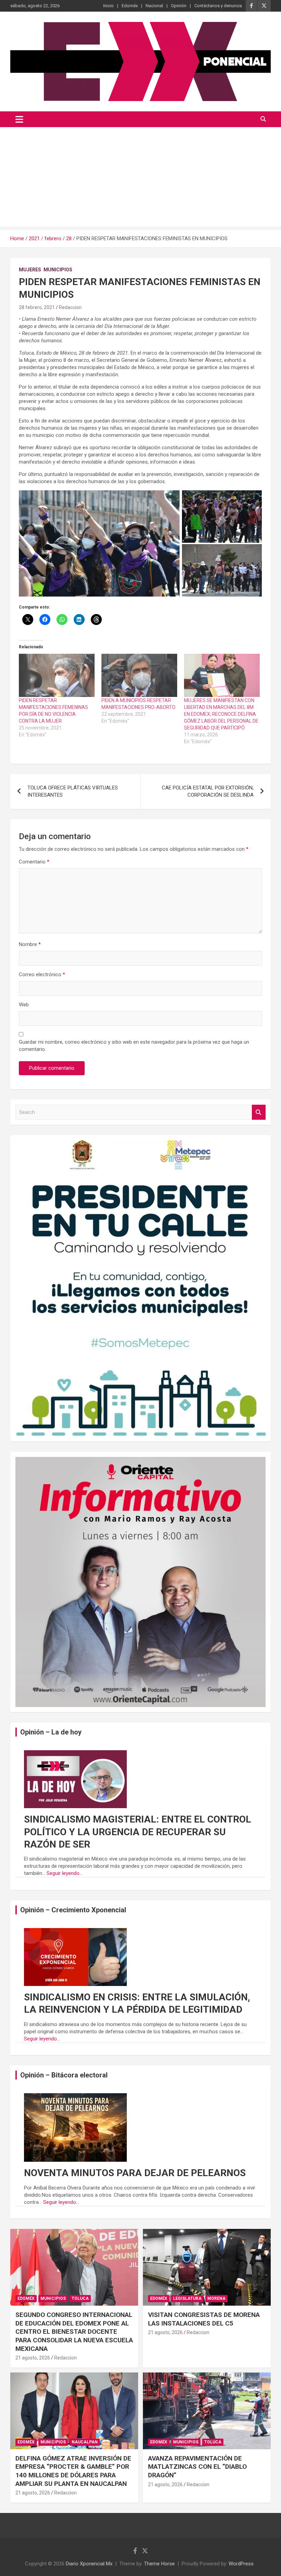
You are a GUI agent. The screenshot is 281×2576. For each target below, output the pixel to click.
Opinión (179, 6)
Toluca (80, 2298)
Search (259, 1112)
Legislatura (187, 2298)
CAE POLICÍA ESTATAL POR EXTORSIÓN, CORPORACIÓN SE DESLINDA (208, 791)
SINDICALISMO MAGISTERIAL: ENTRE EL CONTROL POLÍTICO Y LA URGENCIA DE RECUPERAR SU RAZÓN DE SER (138, 1832)
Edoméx (130, 6)
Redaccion (70, 307)
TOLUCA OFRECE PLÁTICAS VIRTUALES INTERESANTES (73, 791)
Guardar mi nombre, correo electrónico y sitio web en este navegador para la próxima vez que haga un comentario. (134, 1046)
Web (24, 1005)
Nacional (154, 6)
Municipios (58, 270)
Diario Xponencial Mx (89, 2564)
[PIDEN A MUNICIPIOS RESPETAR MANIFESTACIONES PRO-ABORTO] (139, 675)
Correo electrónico (42, 974)
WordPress (241, 2564)
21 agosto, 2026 (33, 2358)
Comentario (34, 862)
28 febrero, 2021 (37, 307)
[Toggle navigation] (19, 119)
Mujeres (30, 270)
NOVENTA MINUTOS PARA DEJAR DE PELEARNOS (135, 2173)
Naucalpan (85, 2442)
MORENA (216, 2298)
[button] (99, 544)
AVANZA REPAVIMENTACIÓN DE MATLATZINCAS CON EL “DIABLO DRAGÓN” (197, 2467)
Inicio (108, 6)
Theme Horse (159, 2564)
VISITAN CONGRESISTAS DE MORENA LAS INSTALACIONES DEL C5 (204, 2319)
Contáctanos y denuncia (218, 6)
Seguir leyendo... (65, 1873)
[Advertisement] (140, 179)
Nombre (30, 944)
